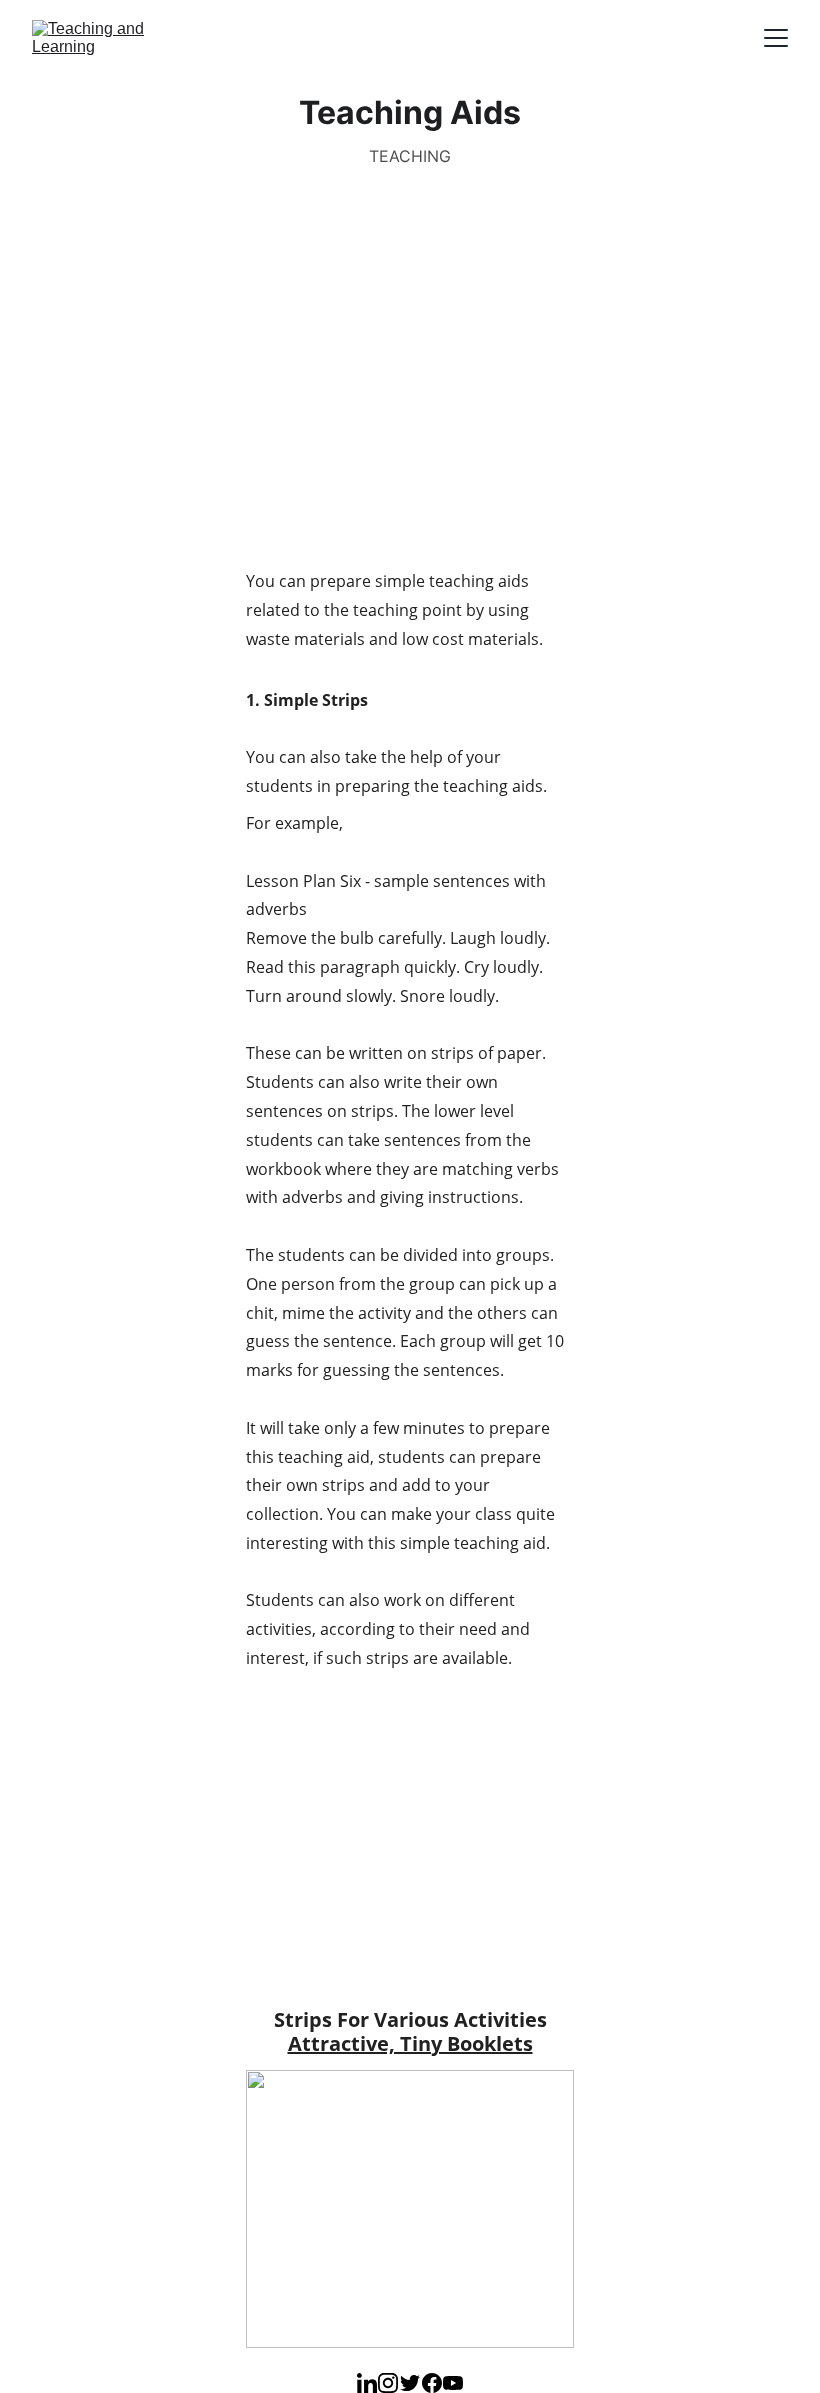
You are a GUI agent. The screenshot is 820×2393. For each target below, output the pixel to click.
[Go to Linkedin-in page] (367, 2383)
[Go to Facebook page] (432, 2383)
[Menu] (776, 38)
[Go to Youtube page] (453, 2383)
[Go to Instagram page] (388, 2383)
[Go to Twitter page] (410, 2383)
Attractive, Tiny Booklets (410, 2043)
